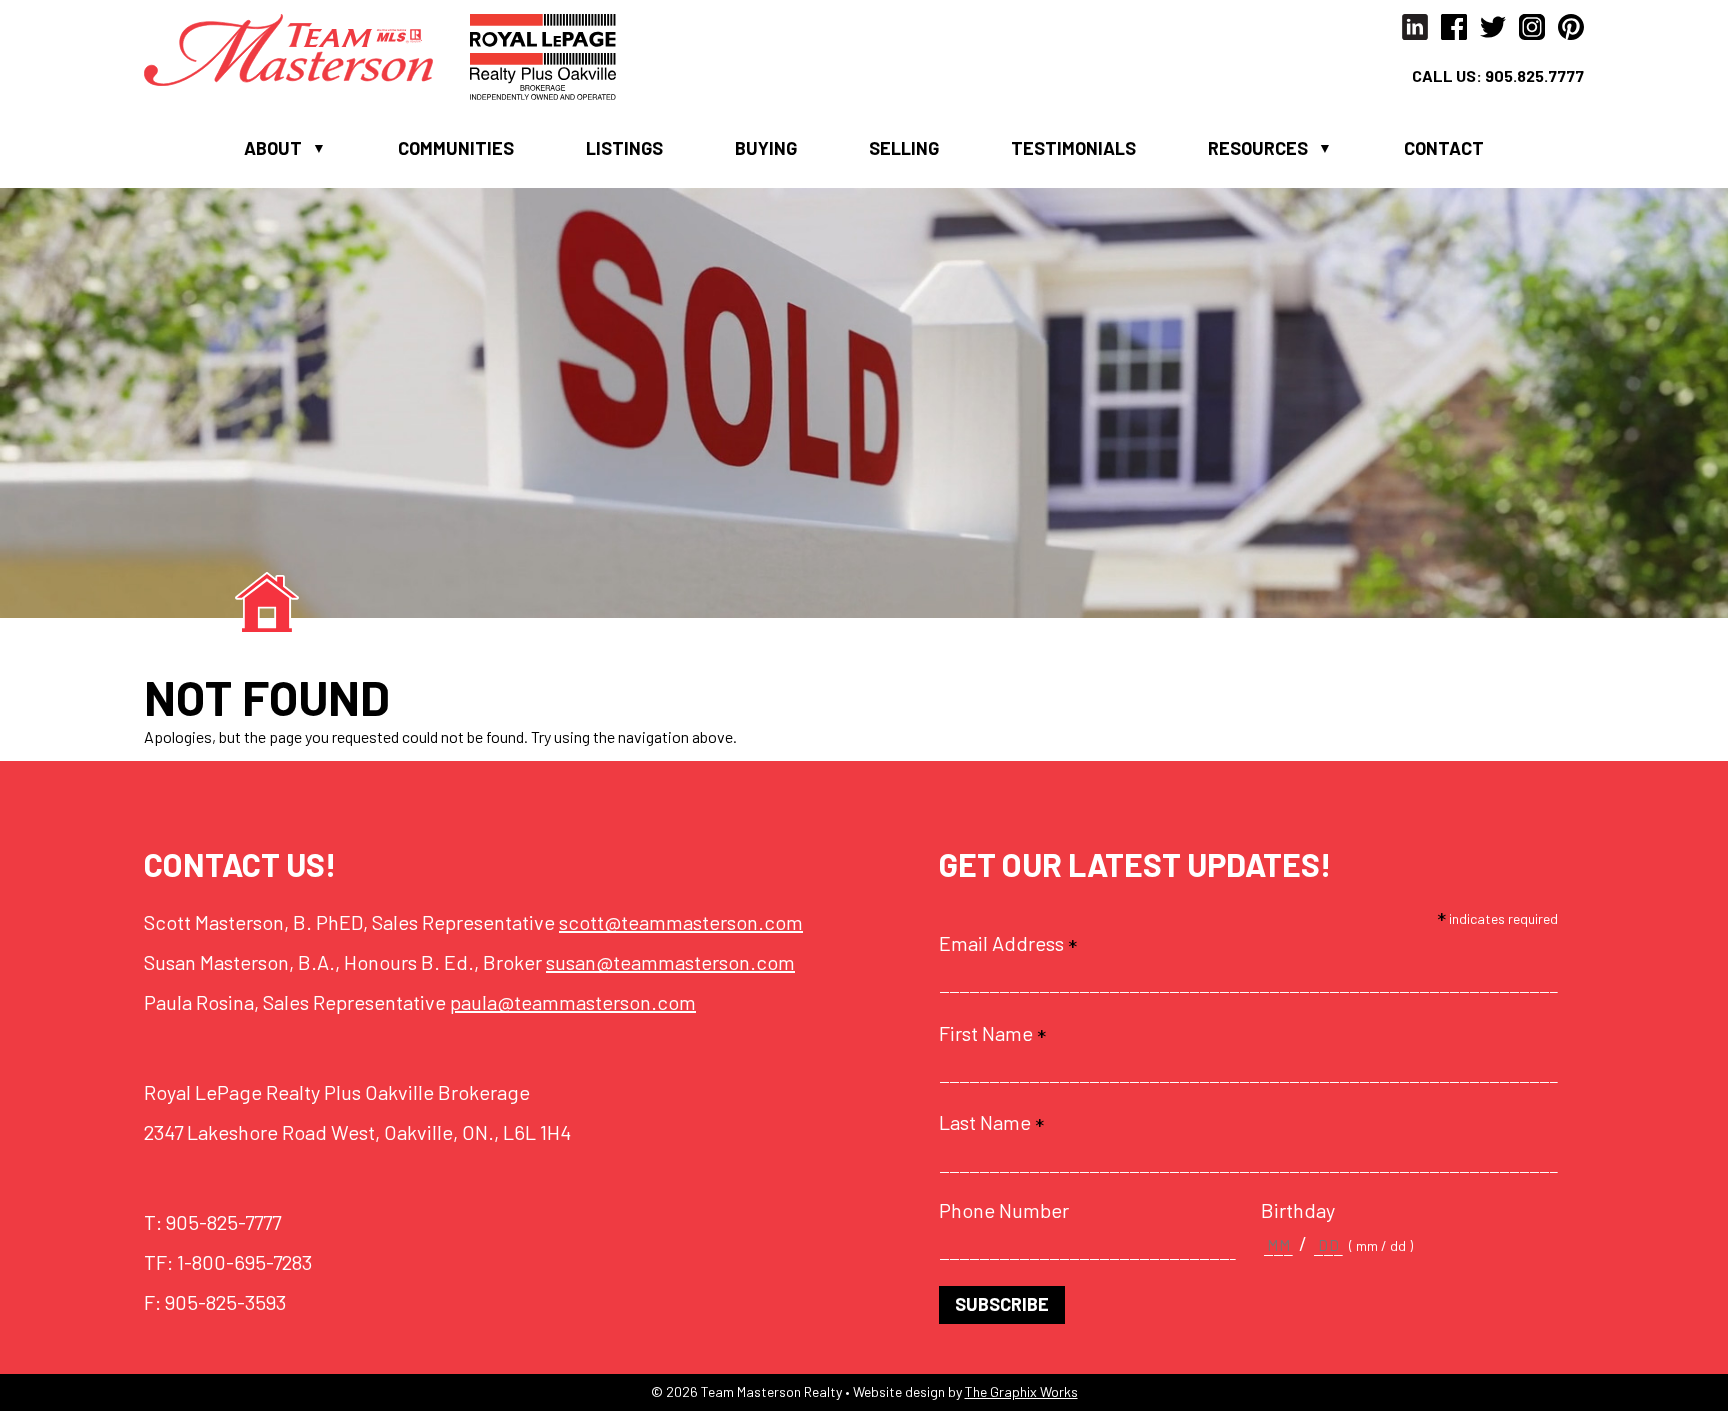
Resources (1258, 148)
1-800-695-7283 (244, 1262)
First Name (992, 1033)
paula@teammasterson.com (573, 1002)
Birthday (1298, 1210)
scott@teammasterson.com (681, 922)
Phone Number (1004, 1210)
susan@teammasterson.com (670, 962)
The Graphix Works (1021, 1391)
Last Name (991, 1122)
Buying (766, 148)
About (273, 148)
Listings (624, 148)
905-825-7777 (223, 1222)
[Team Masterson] (307, 47)
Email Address (1008, 943)
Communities (456, 148)
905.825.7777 (1534, 75)
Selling (904, 148)
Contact (1444, 148)
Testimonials (1073, 148)
